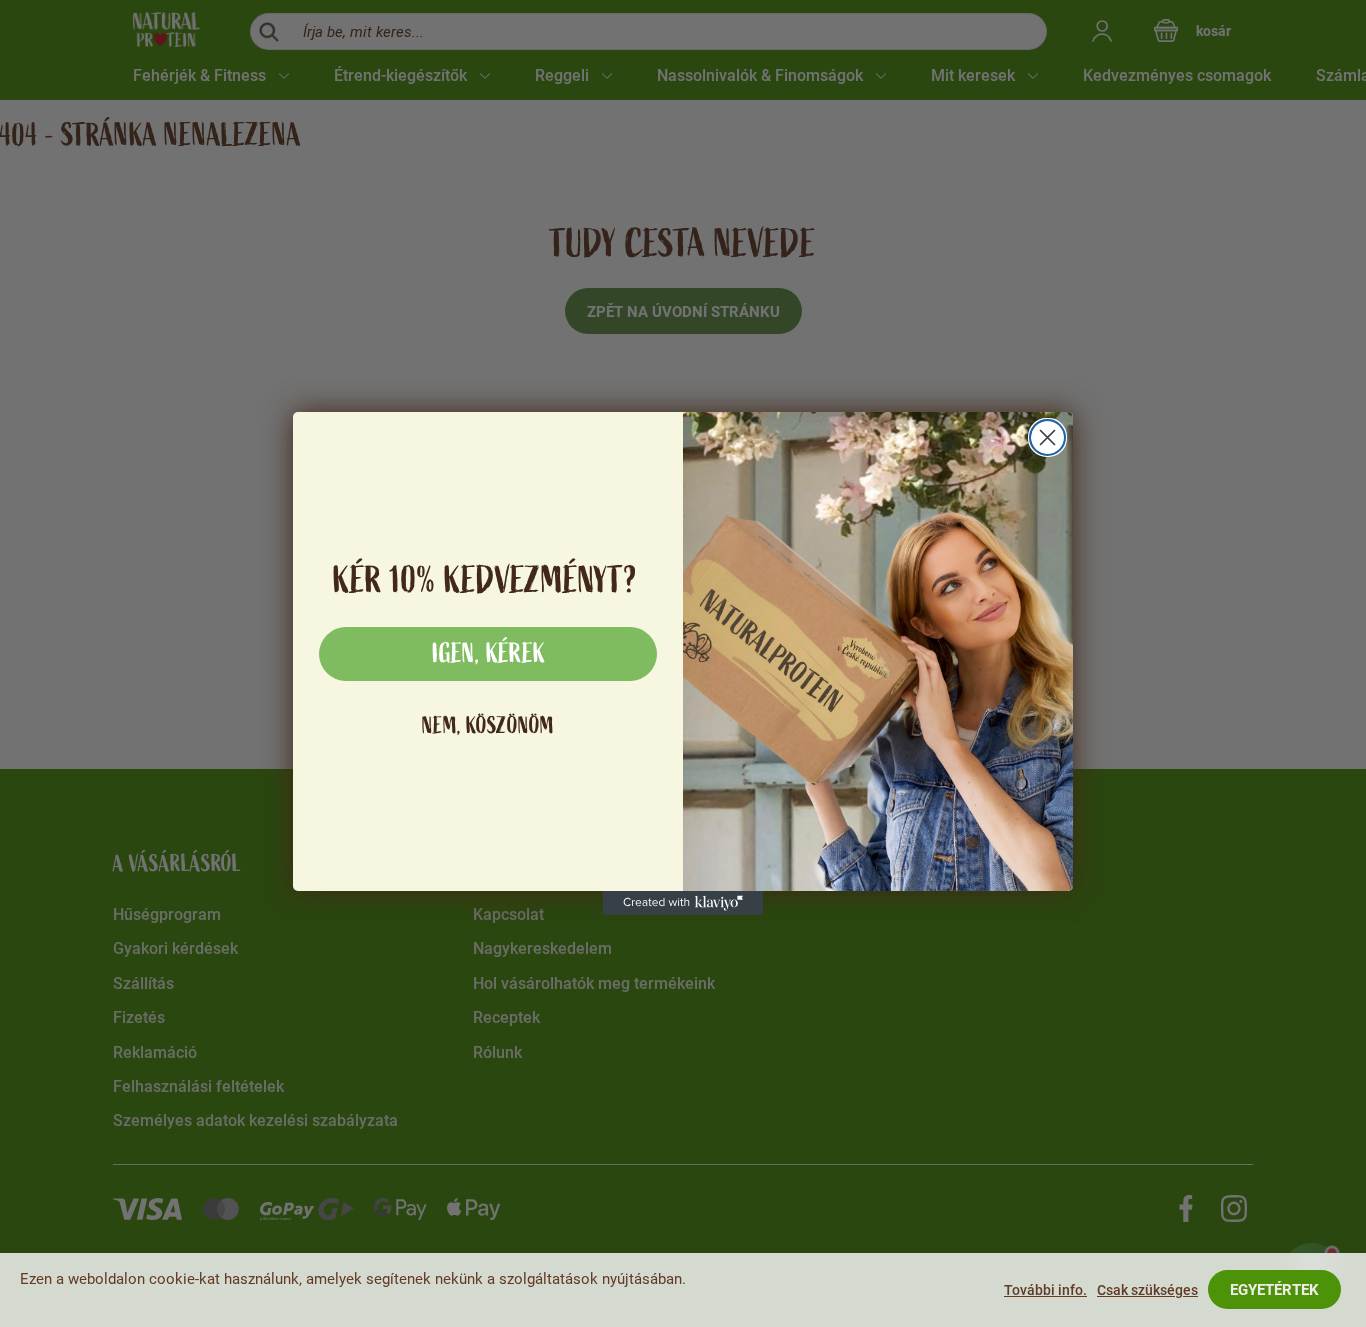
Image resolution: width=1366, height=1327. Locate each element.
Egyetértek (1274, 1290)
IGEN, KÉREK (488, 654)
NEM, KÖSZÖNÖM (488, 725)
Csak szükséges (1147, 1290)
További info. (1045, 1290)
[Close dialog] (1047, 437)
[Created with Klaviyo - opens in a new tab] (683, 903)
